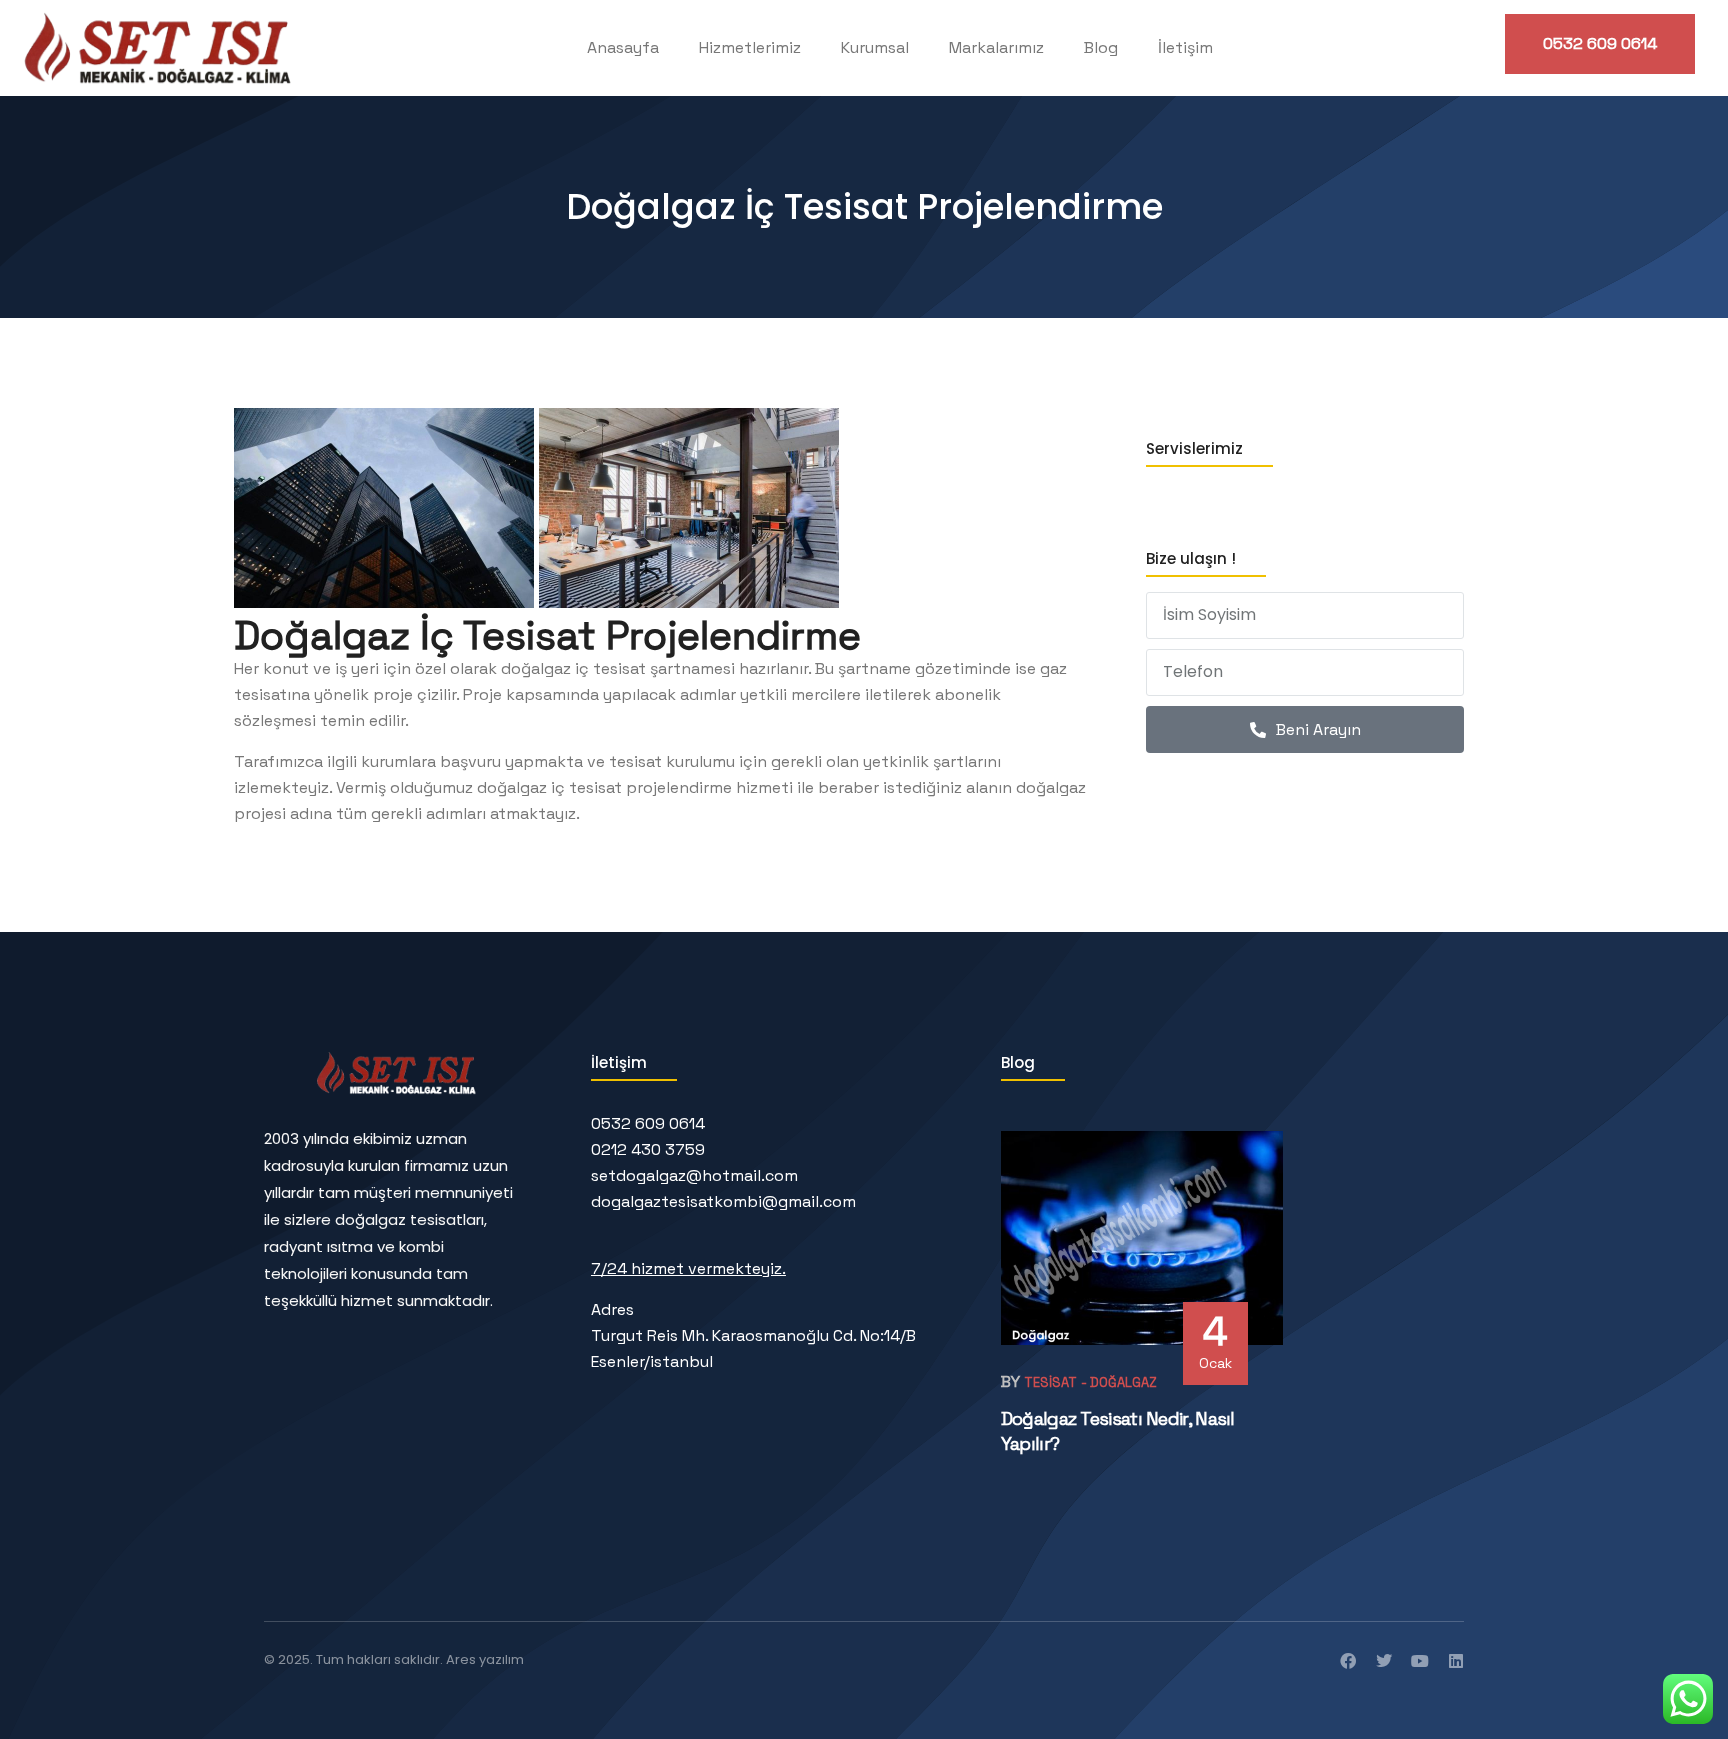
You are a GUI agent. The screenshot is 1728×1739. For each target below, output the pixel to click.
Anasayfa (623, 47)
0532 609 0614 (1600, 43)
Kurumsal (875, 47)
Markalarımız (996, 47)
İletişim (1185, 47)
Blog (1101, 47)
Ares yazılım (485, 1659)
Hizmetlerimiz (750, 47)
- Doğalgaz (1119, 1382)
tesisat (1050, 1382)
